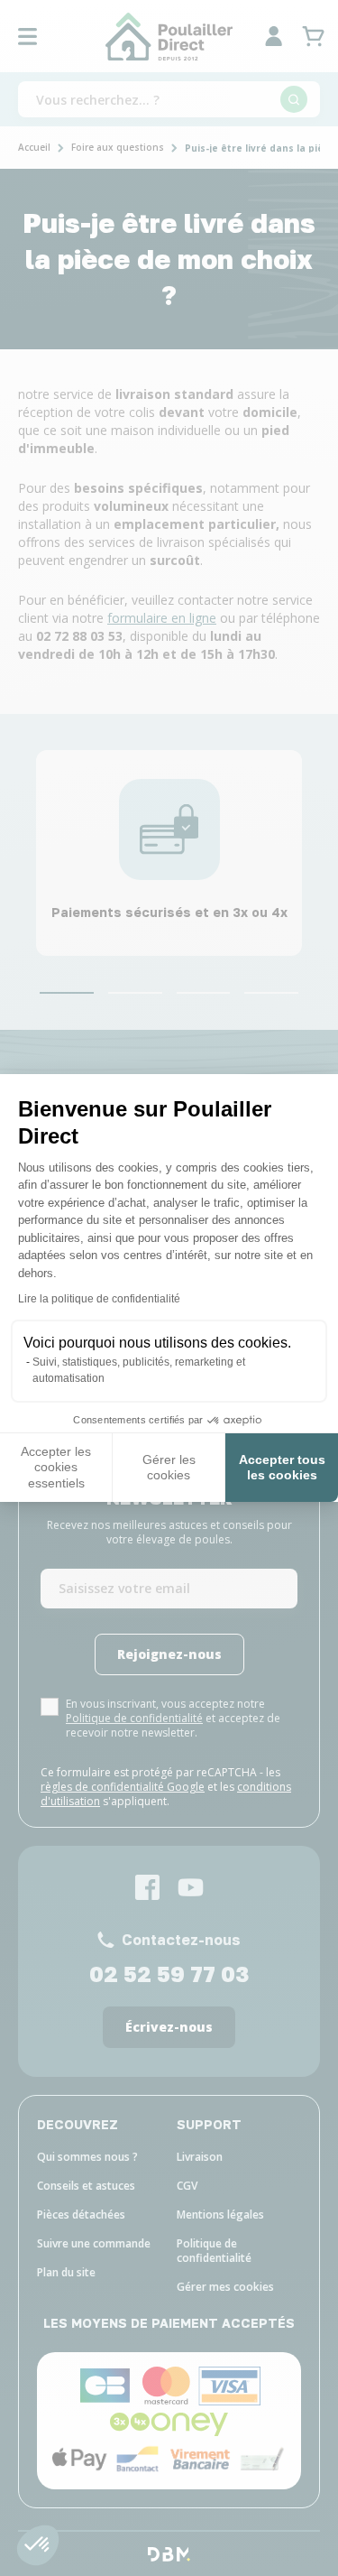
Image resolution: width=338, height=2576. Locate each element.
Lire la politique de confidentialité (99, 1299)
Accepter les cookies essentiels (56, 1467)
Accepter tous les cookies (282, 1468)
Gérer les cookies (169, 1468)
